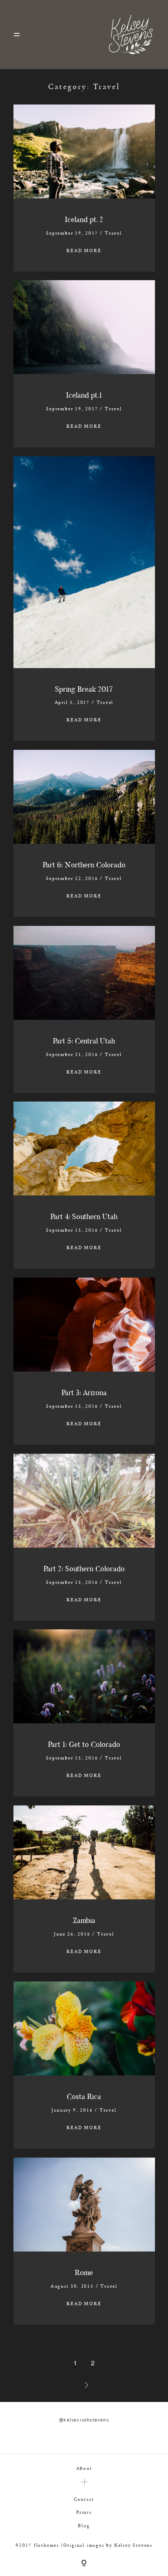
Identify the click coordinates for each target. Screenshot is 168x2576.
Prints (84, 2512)
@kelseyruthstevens (84, 2420)
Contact (84, 2499)
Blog (84, 2525)
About (84, 2468)
